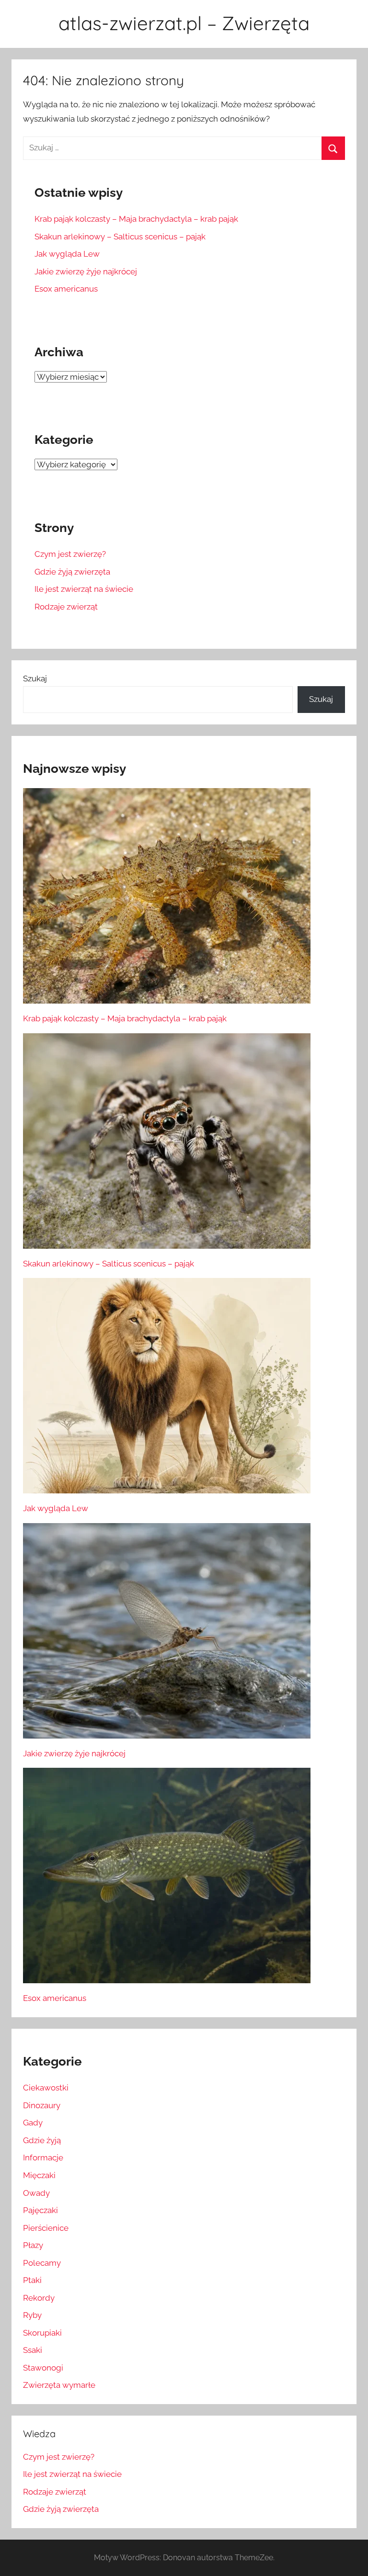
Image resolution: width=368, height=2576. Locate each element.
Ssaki (33, 2350)
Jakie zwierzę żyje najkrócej (86, 271)
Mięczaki (39, 2175)
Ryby (32, 2315)
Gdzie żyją (42, 2140)
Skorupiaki (42, 2333)
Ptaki (32, 2280)
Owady (36, 2193)
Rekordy (39, 2298)
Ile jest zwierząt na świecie (84, 589)
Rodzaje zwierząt (66, 607)
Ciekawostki (46, 2088)
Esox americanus (66, 289)
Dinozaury (42, 2105)
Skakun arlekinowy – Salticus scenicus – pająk (120, 237)
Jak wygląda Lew (67, 254)
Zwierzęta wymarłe (59, 2385)
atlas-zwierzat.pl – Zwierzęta (184, 23)
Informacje (43, 2158)
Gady (33, 2123)
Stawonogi (43, 2368)
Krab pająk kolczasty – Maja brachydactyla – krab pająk (136, 219)
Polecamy (42, 2263)
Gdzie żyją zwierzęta (72, 572)
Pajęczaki (40, 2210)
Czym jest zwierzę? (70, 554)
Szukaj (35, 678)
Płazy (33, 2245)
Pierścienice (46, 2228)
